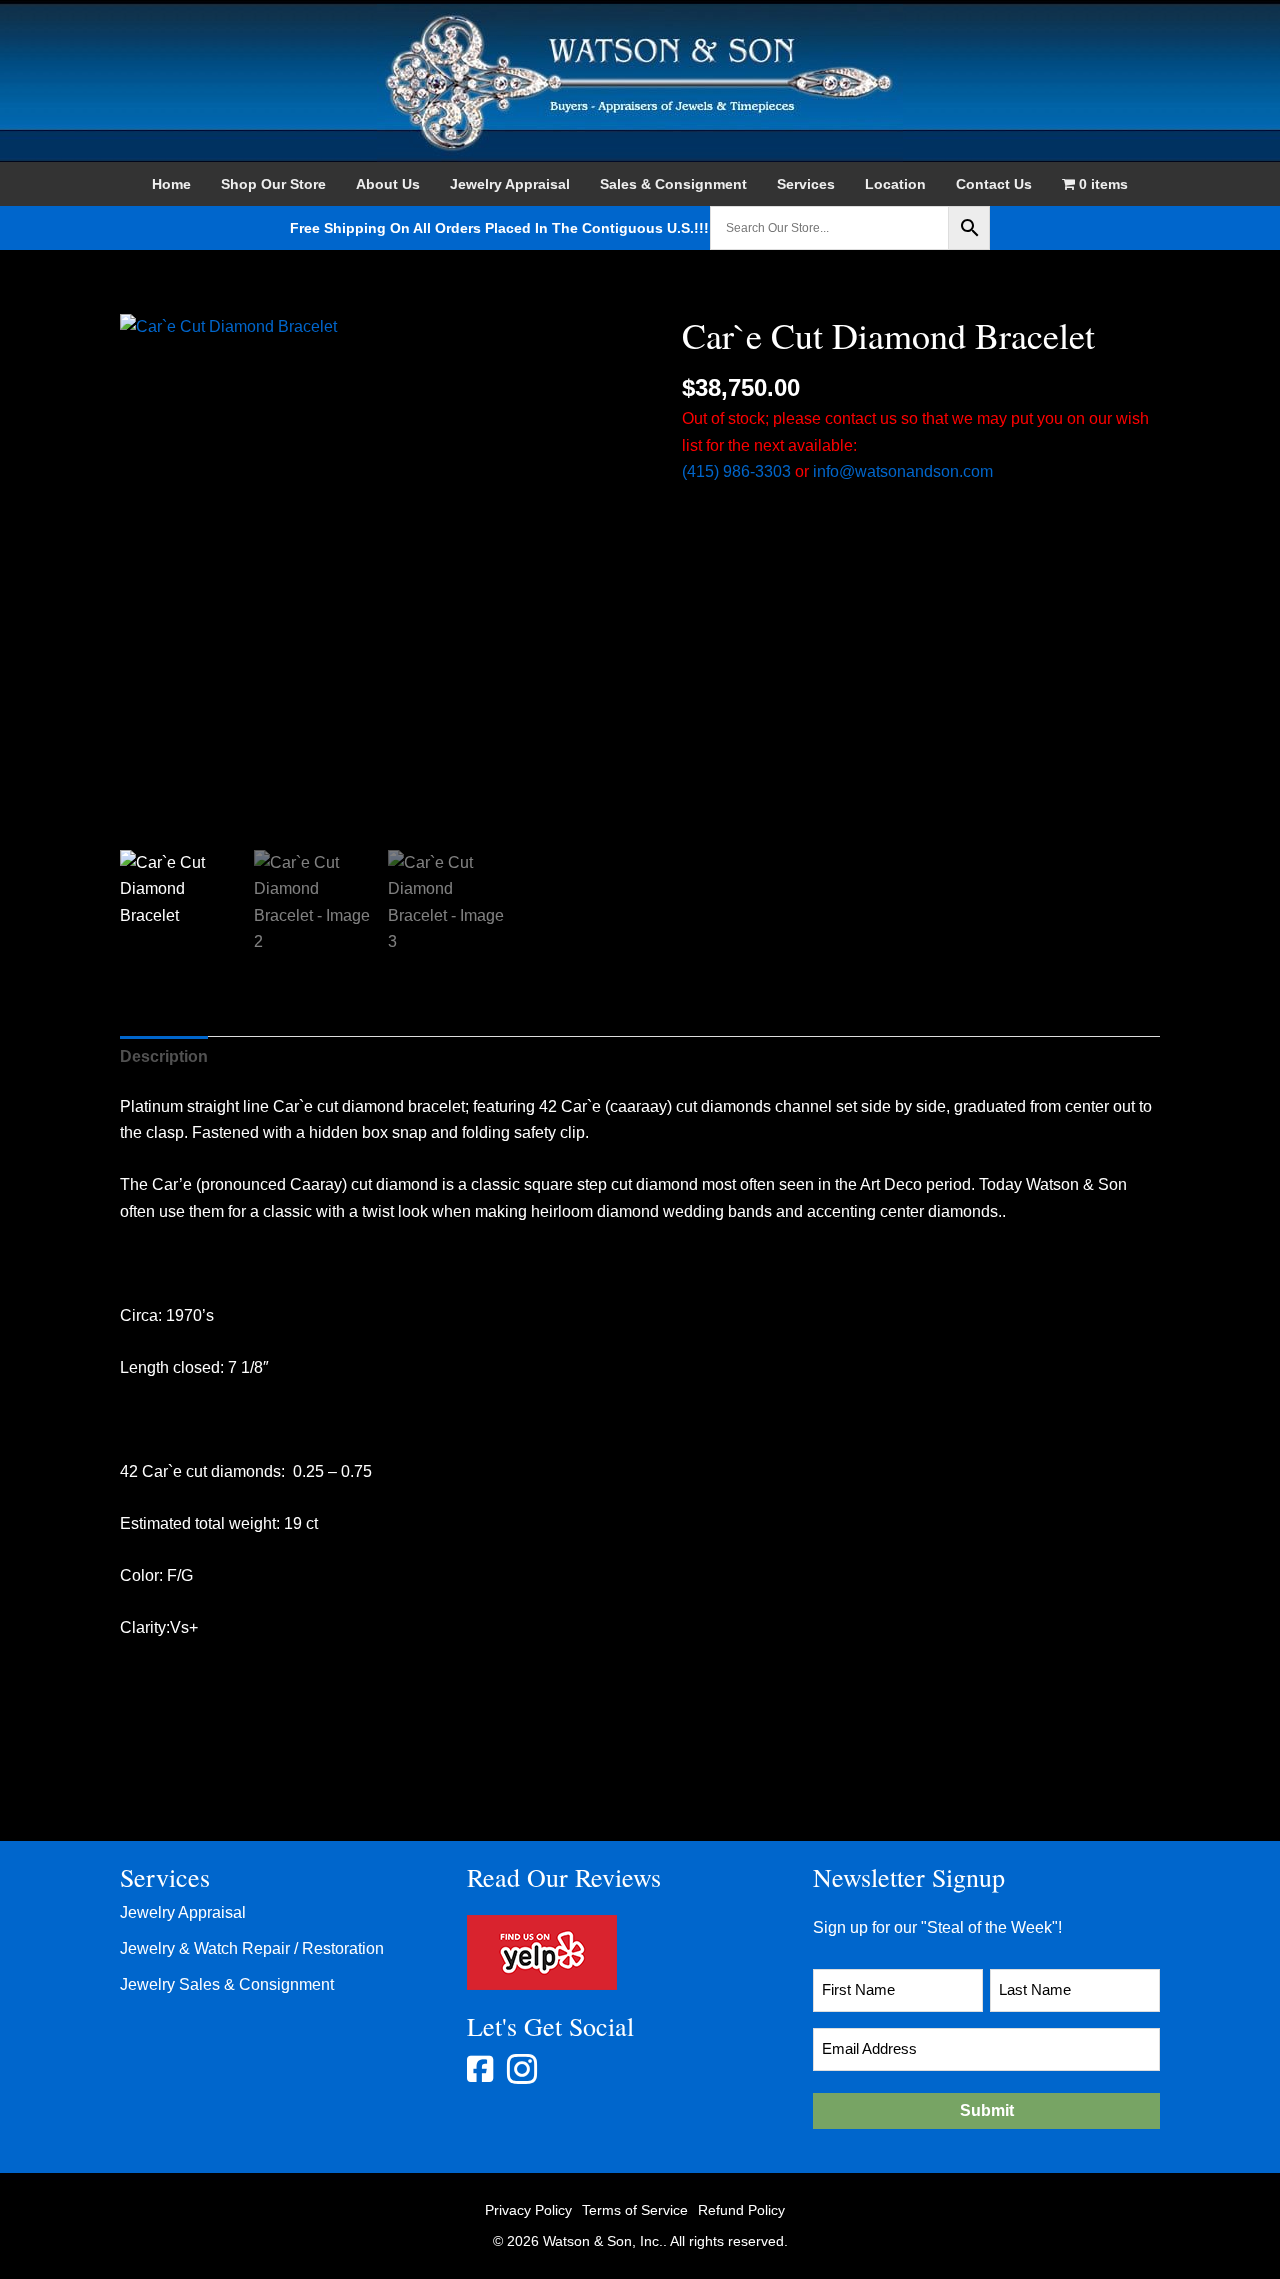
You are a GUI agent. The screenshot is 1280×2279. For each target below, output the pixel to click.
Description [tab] (164, 1056)
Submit (987, 2110)
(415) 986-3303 (736, 471)
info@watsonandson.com (903, 471)
